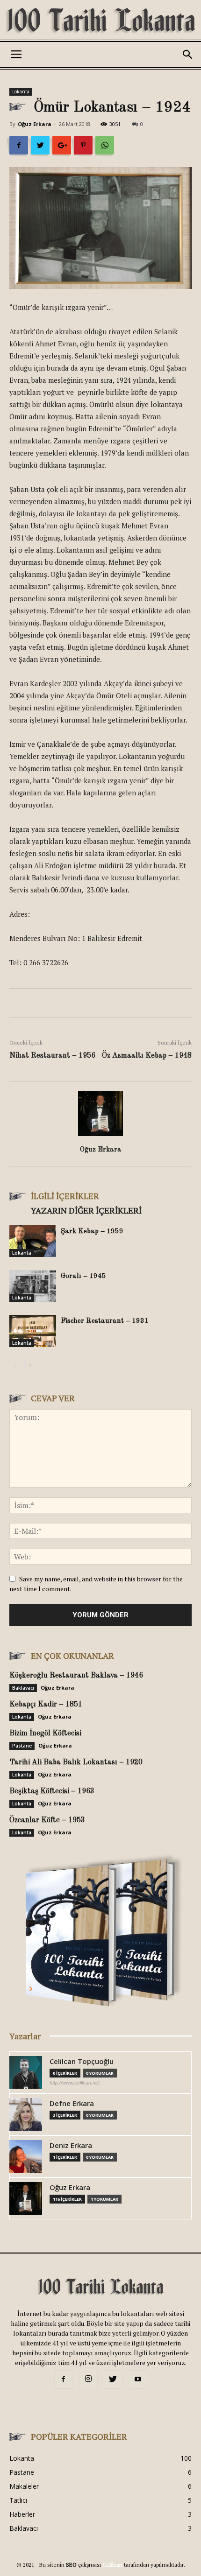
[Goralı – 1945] (33, 1286)
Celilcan (112, 2565)
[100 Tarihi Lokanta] (100, 22)
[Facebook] (64, 2379)
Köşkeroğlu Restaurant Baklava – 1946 (76, 1676)
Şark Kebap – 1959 (92, 1232)
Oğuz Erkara (35, 124)
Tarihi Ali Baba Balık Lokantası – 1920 (76, 1762)
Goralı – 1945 (83, 1276)
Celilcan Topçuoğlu (82, 2061)
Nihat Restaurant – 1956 (52, 1056)
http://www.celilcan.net (75, 2083)
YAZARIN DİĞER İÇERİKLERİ (86, 1210)
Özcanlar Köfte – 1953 (47, 1820)
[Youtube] (138, 2379)
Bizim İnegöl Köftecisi (45, 1734)
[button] (188, 55)
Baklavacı (23, 1688)
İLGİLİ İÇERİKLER (65, 1196)
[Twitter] (113, 2379)
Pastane (22, 1746)
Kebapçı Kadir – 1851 (46, 1705)
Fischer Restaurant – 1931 (105, 1321)
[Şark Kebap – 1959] (33, 1241)
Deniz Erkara (71, 2145)
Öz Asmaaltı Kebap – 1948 (147, 1056)
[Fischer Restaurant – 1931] (33, 1331)
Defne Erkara (72, 2103)
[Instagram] (88, 2379)
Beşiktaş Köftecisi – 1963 (52, 1791)
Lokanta (21, 91)
